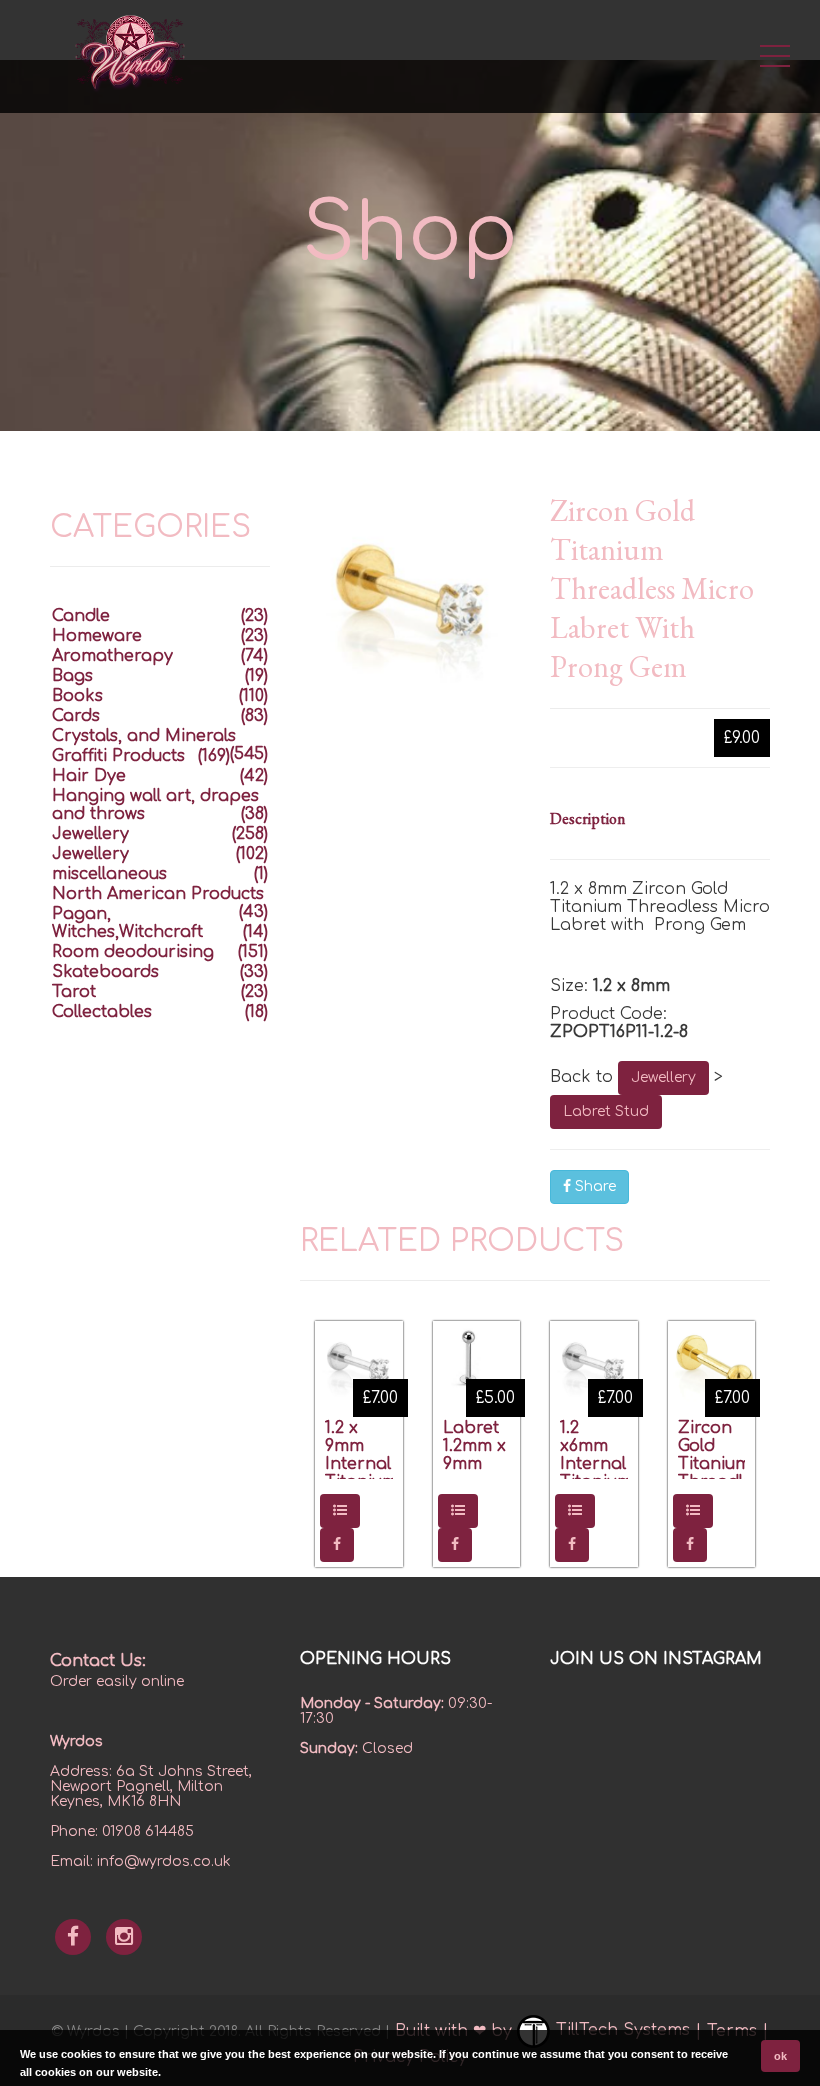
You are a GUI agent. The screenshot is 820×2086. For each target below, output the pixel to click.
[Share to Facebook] (337, 1545)
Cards (76, 716)
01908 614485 (148, 1831)
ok (780, 2056)
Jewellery (663, 1077)
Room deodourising (133, 952)
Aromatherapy (112, 656)
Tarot (74, 992)
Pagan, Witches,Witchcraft (127, 923)
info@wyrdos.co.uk (164, 1861)
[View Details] (340, 1511)
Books (77, 696)
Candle (81, 616)
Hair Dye (89, 776)
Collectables (102, 1012)
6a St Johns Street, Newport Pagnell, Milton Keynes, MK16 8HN (151, 1786)
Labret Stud (606, 1111)
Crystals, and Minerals (144, 736)
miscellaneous (109, 874)
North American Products (158, 894)
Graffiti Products (118, 756)
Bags (72, 676)
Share (593, 1186)
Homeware (97, 636)
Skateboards (105, 972)
